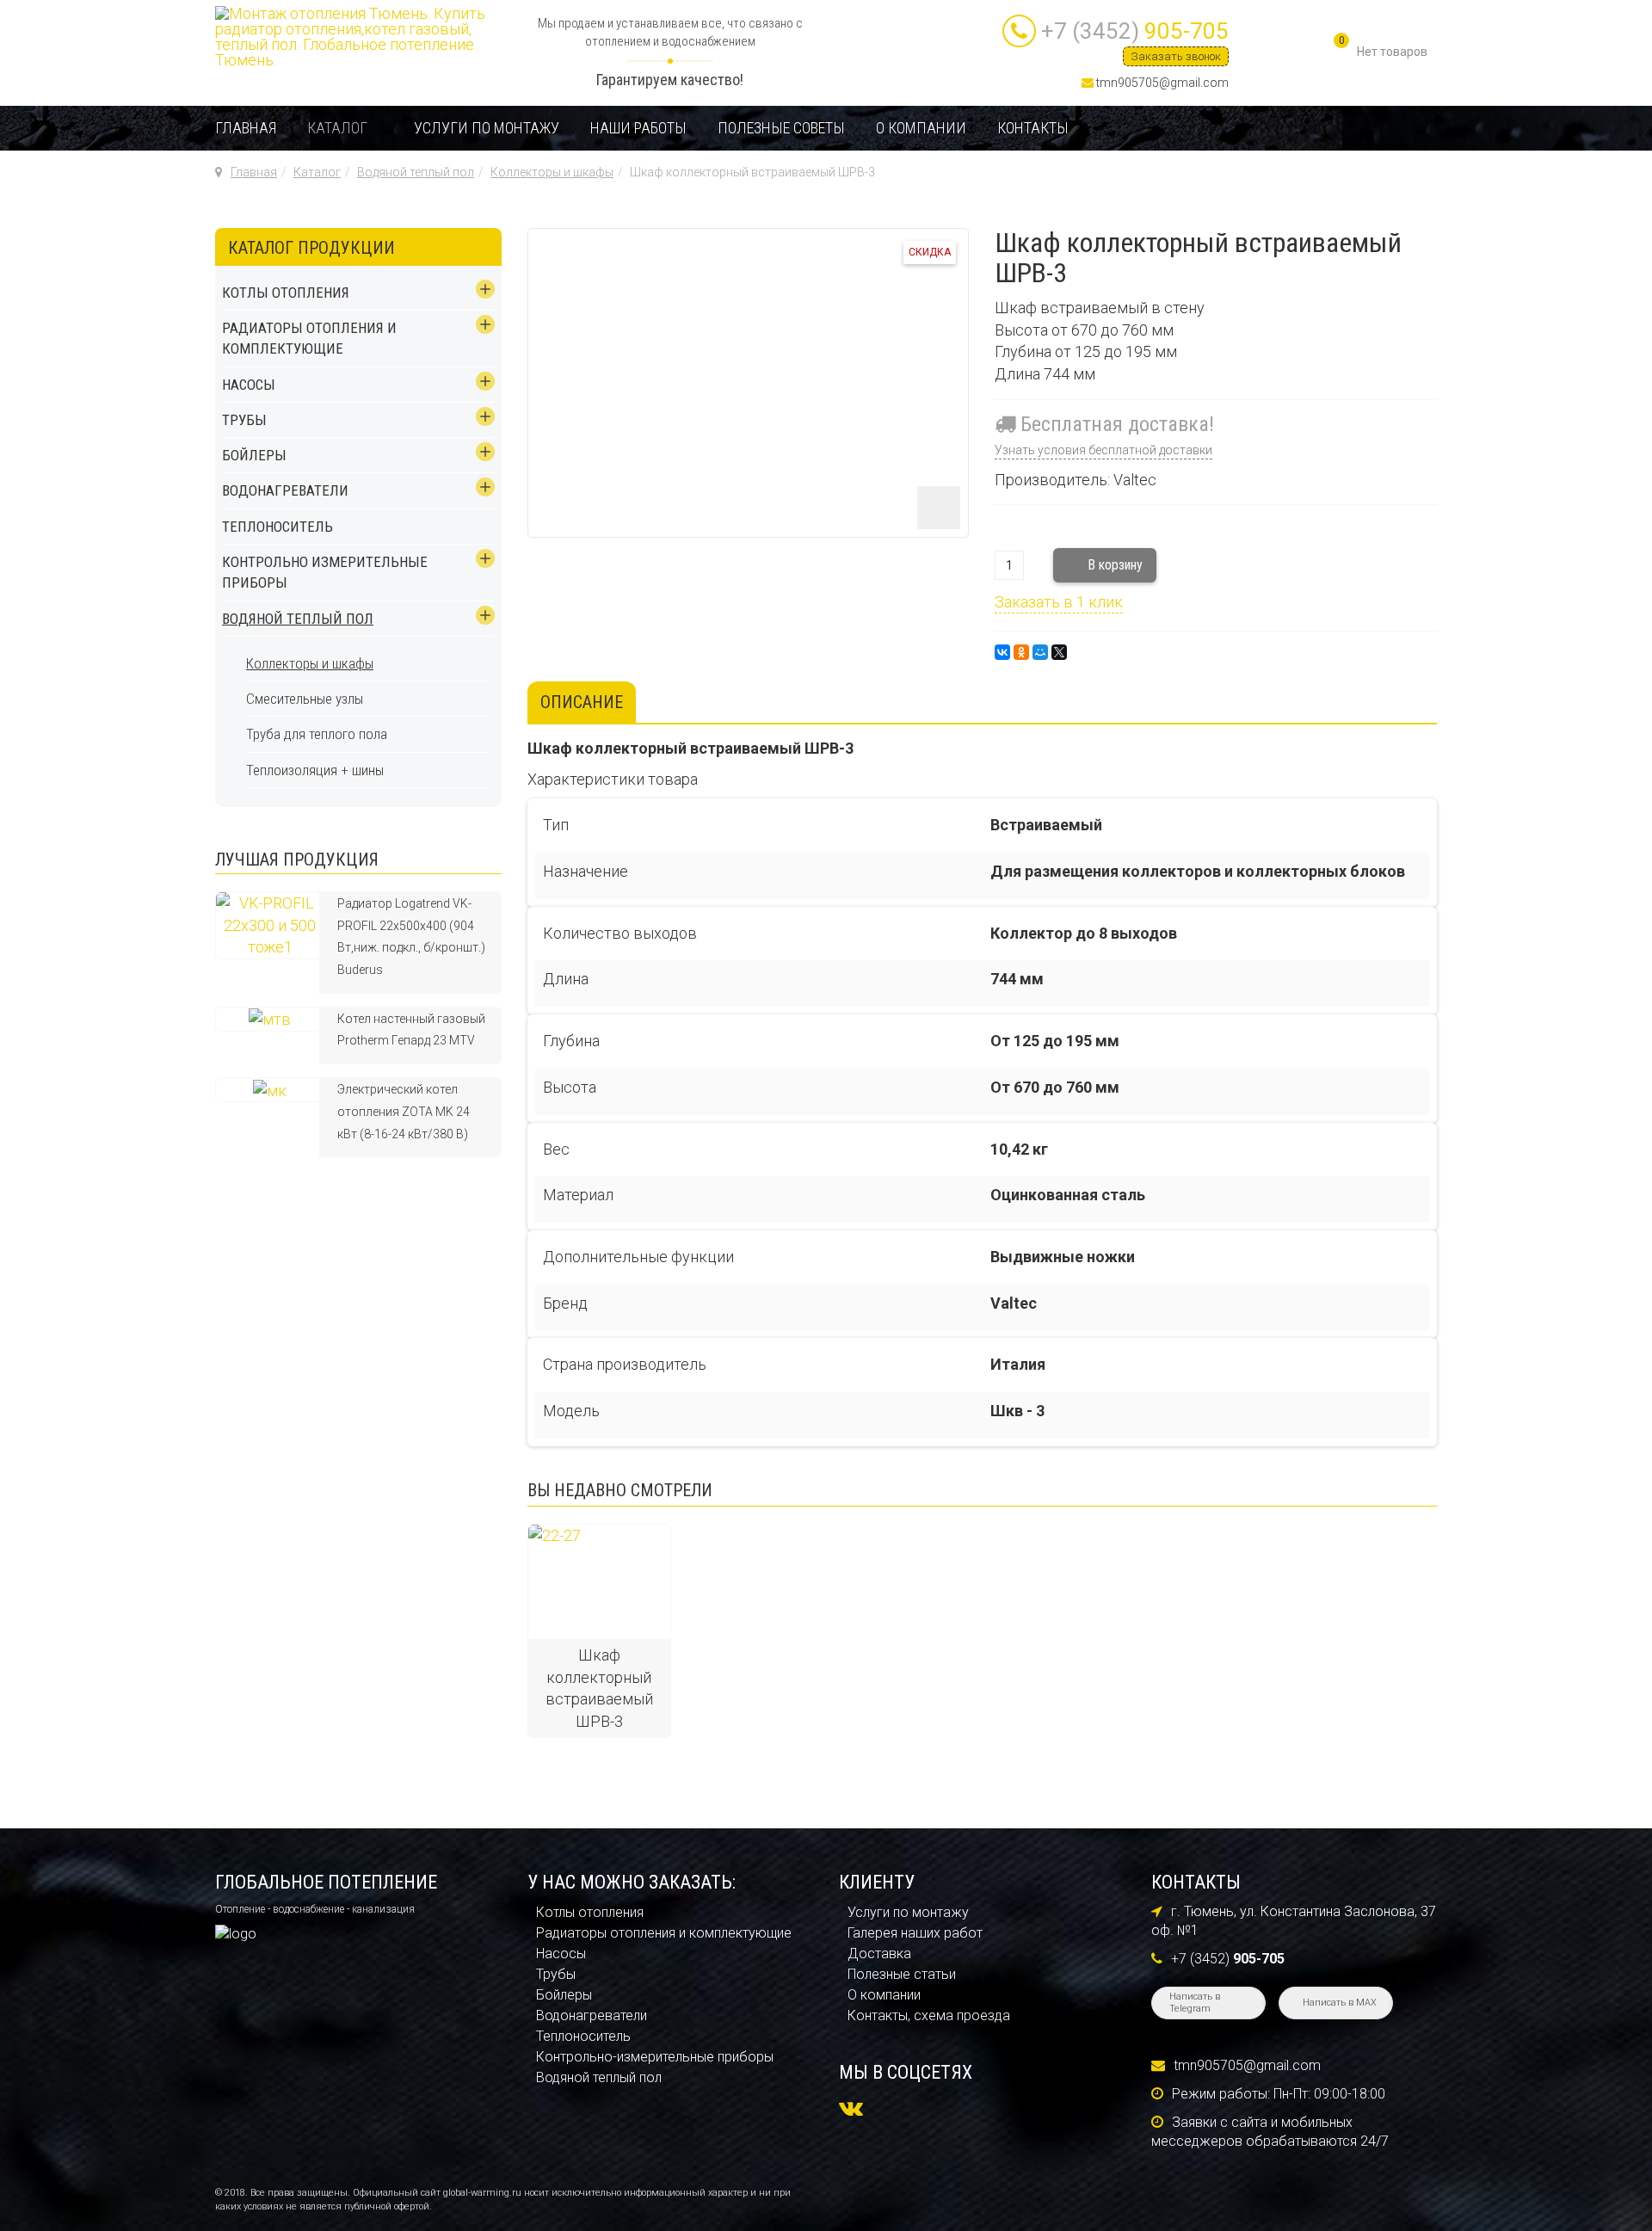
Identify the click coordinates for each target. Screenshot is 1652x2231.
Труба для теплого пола (317, 734)
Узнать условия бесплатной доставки (1103, 450)
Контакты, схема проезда (929, 2015)
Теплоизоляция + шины (315, 770)
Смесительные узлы (305, 699)
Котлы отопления (286, 293)
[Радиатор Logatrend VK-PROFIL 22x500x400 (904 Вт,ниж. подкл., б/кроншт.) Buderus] (270, 924)
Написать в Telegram (1195, 2003)
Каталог (337, 128)
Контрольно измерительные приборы (325, 572)
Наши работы (638, 128)
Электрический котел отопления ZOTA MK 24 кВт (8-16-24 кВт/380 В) (404, 1111)
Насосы (249, 385)
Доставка (879, 1954)
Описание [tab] (582, 702)
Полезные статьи (902, 1974)
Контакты (1033, 128)
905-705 (1135, 31)
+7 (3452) (1228, 1959)
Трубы (244, 420)
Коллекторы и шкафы (552, 172)
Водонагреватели (285, 490)
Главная (246, 128)
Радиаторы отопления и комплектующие (309, 338)
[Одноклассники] (1021, 652)
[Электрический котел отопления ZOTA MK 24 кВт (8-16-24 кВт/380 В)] (270, 1089)
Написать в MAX (1340, 2003)
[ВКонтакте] (1002, 652)
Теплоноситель (277, 527)
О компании (921, 128)
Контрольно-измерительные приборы (655, 2057)
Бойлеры (254, 455)
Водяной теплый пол (416, 172)
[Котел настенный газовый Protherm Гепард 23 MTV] (270, 1018)
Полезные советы (781, 128)
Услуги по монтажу (487, 128)
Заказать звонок (1176, 56)
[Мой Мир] (1040, 652)
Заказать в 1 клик (1059, 602)
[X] (1059, 652)
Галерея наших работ (915, 1933)
